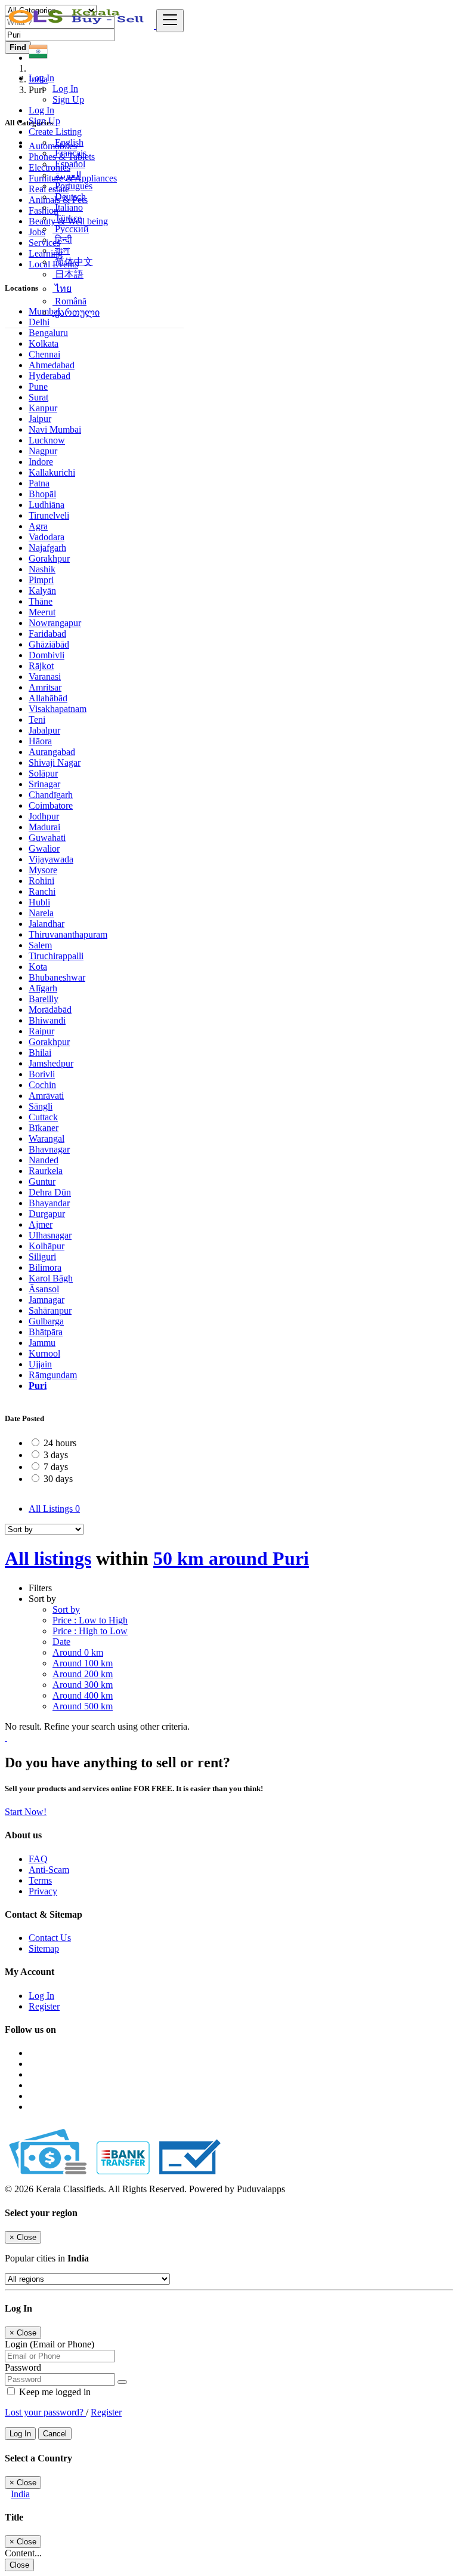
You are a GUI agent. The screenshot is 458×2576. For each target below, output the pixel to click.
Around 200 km (83, 1674)
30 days (58, 1479)
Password (23, 2367)
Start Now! (26, 1812)
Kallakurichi (52, 472)
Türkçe (67, 218)
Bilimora (45, 1267)
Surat (38, 397)
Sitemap (44, 1948)
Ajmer (41, 1224)
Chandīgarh (51, 795)
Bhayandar (49, 1203)
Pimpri (41, 580)
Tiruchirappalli (56, 956)
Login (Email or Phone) (49, 2344)
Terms (40, 1880)
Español (69, 164)
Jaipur (40, 419)
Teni (37, 720)
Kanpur (43, 408)
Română (69, 301)
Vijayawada (51, 859)
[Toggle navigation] (170, 21)
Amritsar (45, 687)
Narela (41, 913)
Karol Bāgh (51, 1278)
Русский (71, 229)
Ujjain (40, 1364)
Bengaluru (48, 333)
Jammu (42, 1343)
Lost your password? (45, 2412)
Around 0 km (78, 1652)
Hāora (40, 741)
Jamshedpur (51, 1063)
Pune (38, 386)
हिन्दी (62, 240)
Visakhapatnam (58, 709)
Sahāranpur (50, 1310)
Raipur (41, 1031)
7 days (56, 1467)
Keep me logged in (54, 2392)
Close (19, 2565)
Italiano (68, 207)
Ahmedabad (52, 365)
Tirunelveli (49, 515)
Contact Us (50, 1938)
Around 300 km (83, 1685)
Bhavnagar (49, 1149)
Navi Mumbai (55, 429)
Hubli (39, 902)
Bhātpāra (46, 1332)
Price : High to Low (90, 1631)
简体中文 (73, 262)
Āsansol (44, 1289)
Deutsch (69, 197)
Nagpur (43, 451)
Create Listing (55, 132)
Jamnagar (47, 1300)
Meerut (42, 612)
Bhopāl (42, 494)
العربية (67, 175)
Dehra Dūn (50, 1192)
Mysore (43, 870)
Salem (40, 945)
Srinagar (44, 784)
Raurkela (46, 1171)
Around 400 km (83, 1695)
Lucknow (47, 440)
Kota (38, 967)
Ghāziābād (49, 644)
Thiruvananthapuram (68, 934)
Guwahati (47, 838)
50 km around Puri (231, 1558)
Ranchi (42, 891)
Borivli (42, 1074)
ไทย (62, 289)
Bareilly (44, 999)
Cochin (42, 1085)
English (68, 142)
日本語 (68, 274)
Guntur (42, 1181)
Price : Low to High (90, 1620)
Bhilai (40, 1053)
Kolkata (44, 343)
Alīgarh (43, 988)
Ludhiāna (47, 505)
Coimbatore (51, 805)
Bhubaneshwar (57, 977)
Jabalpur (44, 730)
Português (72, 186)
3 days (56, 1455)
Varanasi (45, 677)
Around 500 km (83, 1706)
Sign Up (68, 99)
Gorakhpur (49, 558)
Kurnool (44, 1353)
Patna (39, 483)
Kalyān (42, 591)
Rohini (41, 881)
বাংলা (61, 250)
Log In (65, 89)
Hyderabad (49, 376)
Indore (41, 462)
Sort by (66, 1609)
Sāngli (41, 1106)
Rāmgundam (53, 1375)
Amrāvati (46, 1096)
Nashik (42, 569)
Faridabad (47, 634)
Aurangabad (52, 752)
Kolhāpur (47, 1246)
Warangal (47, 1138)
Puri (38, 1386)
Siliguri (42, 1257)
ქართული (76, 312)
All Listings (54, 1509)
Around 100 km (83, 1663)
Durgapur (47, 1214)
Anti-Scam (49, 1870)
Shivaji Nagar (55, 762)
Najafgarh (47, 548)
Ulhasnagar (50, 1235)
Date (61, 1642)
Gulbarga (46, 1321)
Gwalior (44, 848)
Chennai (44, 354)
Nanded (44, 1160)
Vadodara (47, 537)
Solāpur (43, 773)
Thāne (41, 601)
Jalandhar (47, 924)
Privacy (43, 1891)
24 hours (60, 1443)
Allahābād (48, 698)
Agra (38, 526)
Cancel (55, 2434)
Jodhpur (44, 816)
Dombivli (47, 655)
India (20, 2494)
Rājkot (41, 666)
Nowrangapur (55, 623)
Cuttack (43, 1117)
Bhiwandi (47, 1020)
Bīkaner (44, 1128)
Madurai (44, 827)
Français (69, 153)
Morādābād (50, 1010)
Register (44, 2006)
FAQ (38, 1859)
